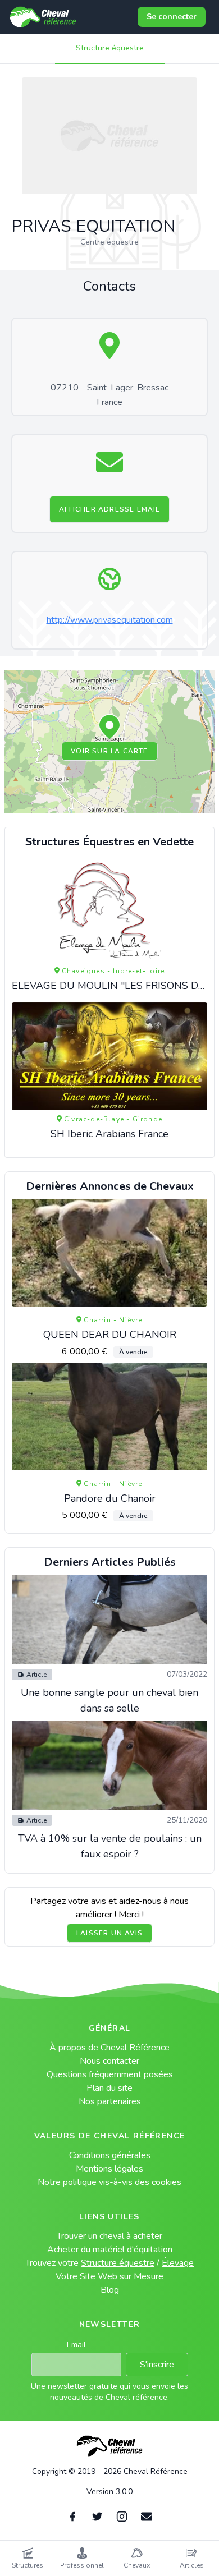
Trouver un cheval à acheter (109, 2236)
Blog (110, 2290)
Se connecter (172, 17)
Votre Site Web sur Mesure (109, 2276)
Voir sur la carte (109, 751)
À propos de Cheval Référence (109, 2048)
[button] (109, 728)
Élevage (178, 2263)
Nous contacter (109, 2061)
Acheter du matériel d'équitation (110, 2250)
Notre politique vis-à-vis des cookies (109, 2182)
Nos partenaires (110, 2101)
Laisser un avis (109, 1933)
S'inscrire (157, 2365)
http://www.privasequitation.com (110, 620)
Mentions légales (109, 2169)
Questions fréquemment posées (110, 2074)
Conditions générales (110, 2155)
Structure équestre (110, 48)
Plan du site (109, 2088)
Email (76, 2345)
